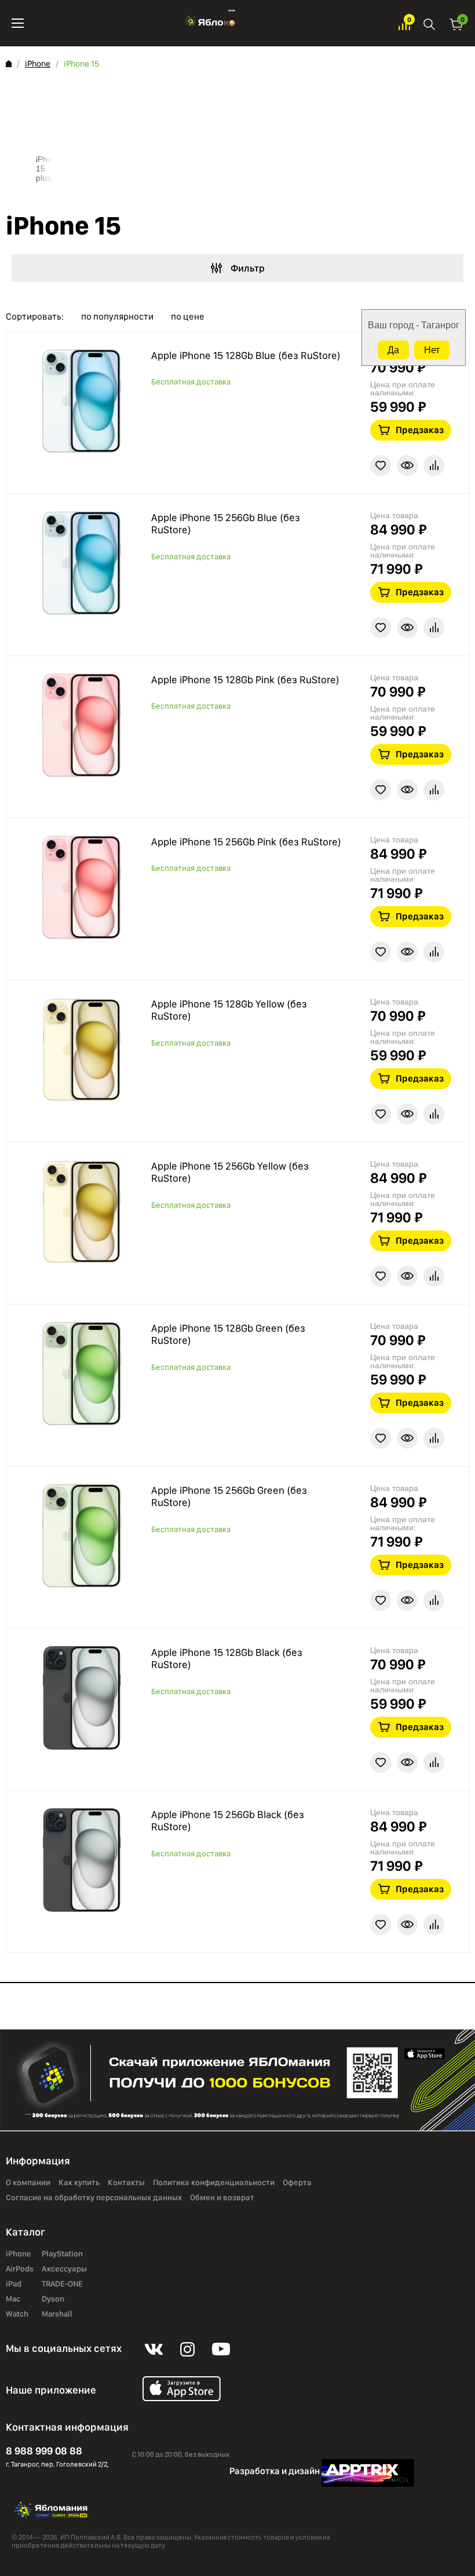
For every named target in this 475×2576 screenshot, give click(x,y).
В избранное (381, 466)
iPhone (38, 64)
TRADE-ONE (62, 2284)
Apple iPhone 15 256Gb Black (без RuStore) (228, 1821)
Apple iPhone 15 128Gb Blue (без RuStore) (246, 355)
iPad (14, 2284)
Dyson (53, 2299)
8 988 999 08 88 (44, 2451)
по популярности (117, 317)
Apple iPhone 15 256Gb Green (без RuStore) (229, 1496)
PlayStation (62, 2254)
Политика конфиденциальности (214, 2183)
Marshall (57, 2314)
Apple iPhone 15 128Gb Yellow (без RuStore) (229, 1010)
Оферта (297, 2183)
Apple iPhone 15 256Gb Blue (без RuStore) (226, 524)
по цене (188, 317)
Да (393, 350)
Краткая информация (407, 466)
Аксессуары (64, 2269)
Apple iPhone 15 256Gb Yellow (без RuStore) (230, 1172)
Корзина (456, 23)
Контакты (126, 2183)
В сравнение (434, 466)
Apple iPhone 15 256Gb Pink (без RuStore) (246, 842)
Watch (17, 2314)
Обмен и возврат (222, 2198)
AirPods (20, 2269)
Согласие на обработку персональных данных (94, 2198)
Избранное (404, 23)
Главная (9, 64)
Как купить (79, 2183)
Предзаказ (420, 430)
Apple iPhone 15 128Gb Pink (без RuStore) (245, 679)
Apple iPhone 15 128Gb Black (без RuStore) (227, 1659)
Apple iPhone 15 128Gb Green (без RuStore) (228, 1334)
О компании (28, 2183)
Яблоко (211, 23)
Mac (13, 2299)
